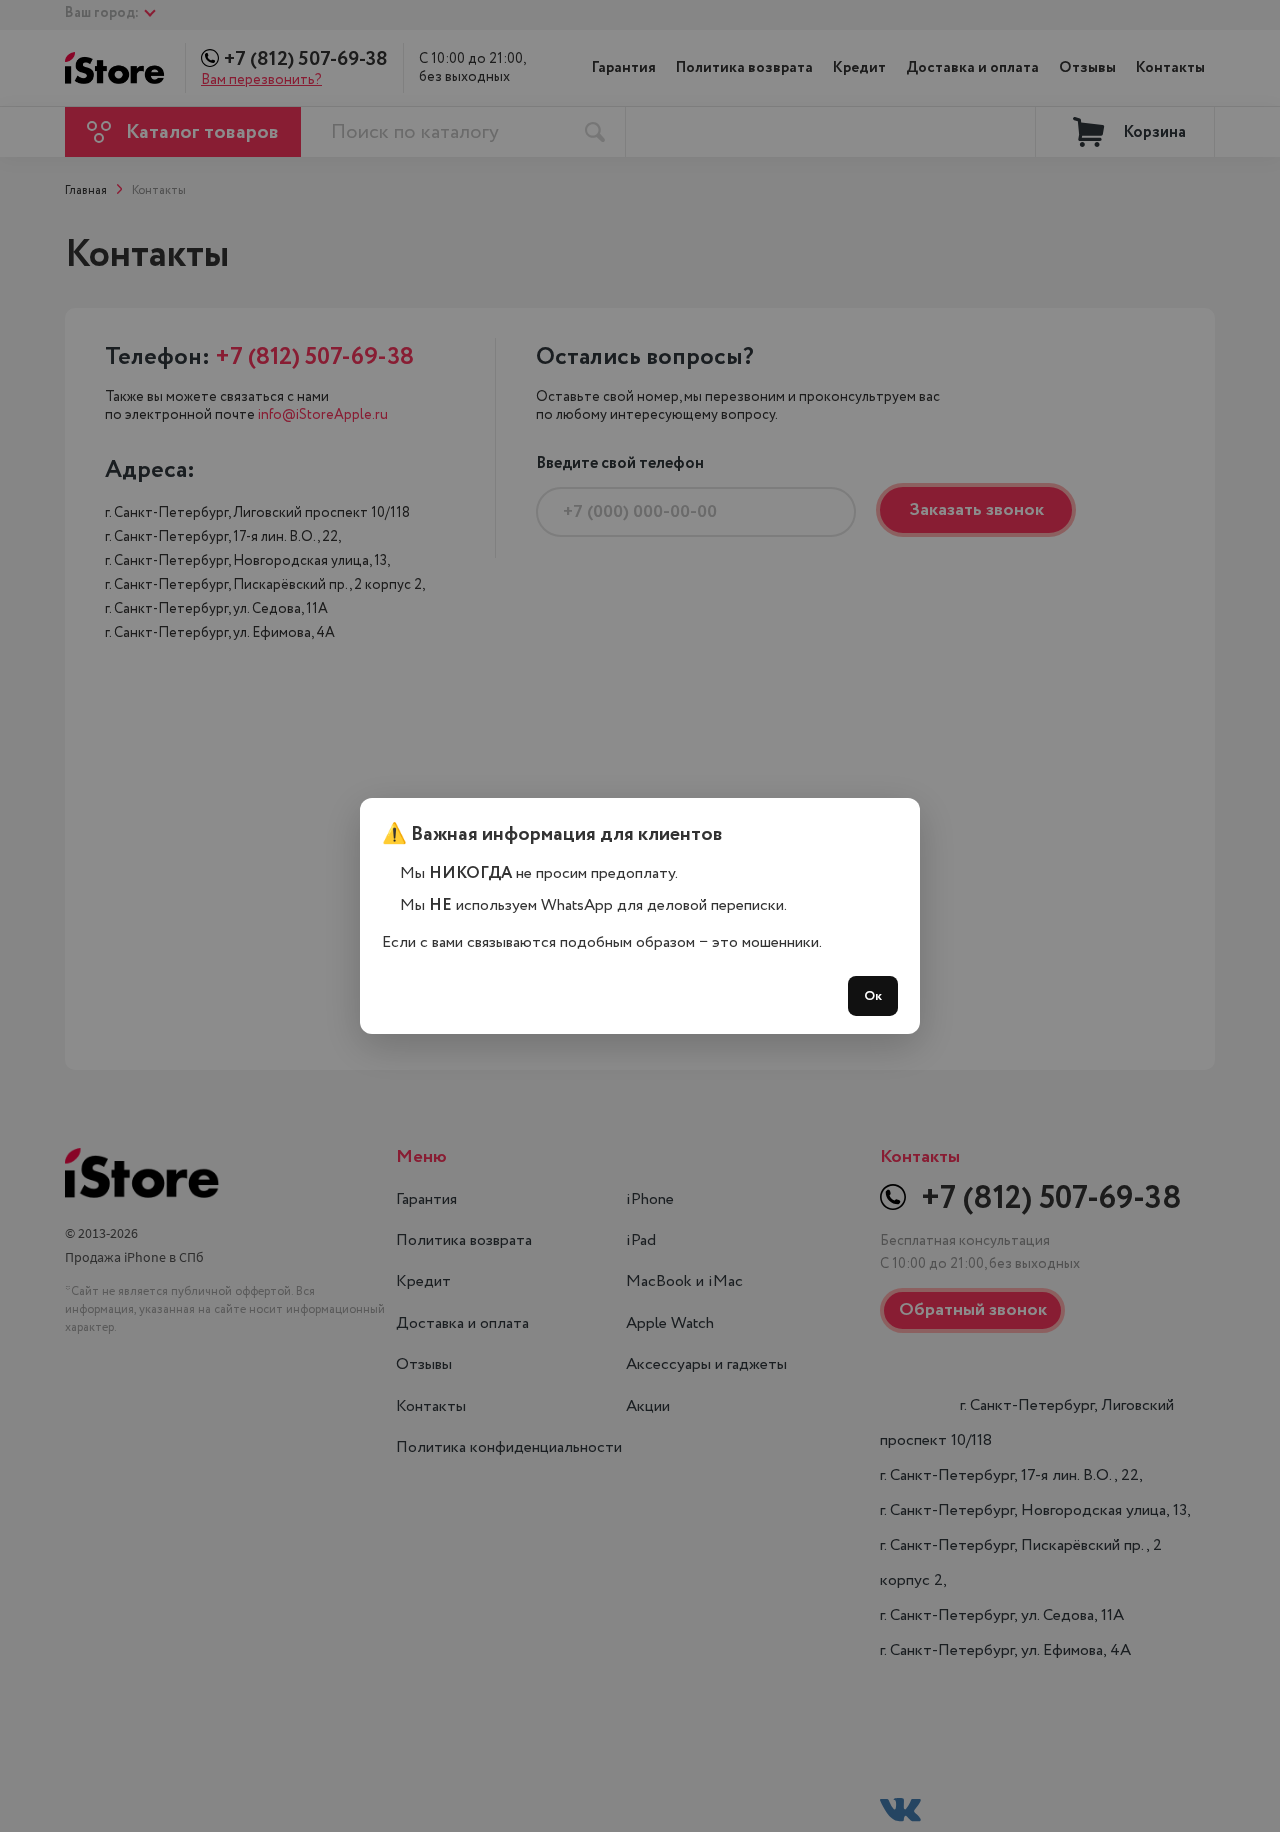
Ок (873, 996)
